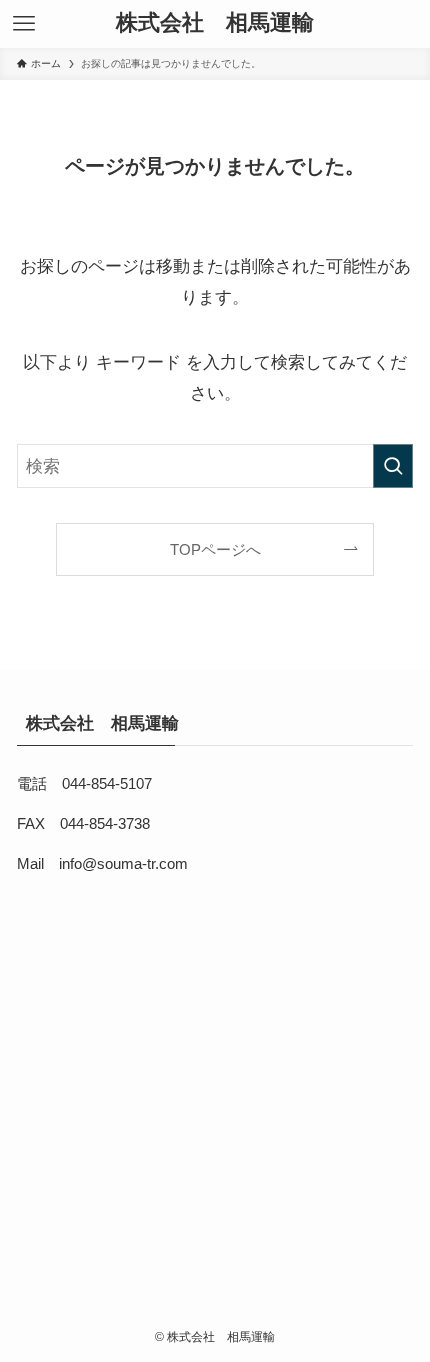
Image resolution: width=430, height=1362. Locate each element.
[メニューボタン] (24, 24)
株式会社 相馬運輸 (220, 24)
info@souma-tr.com (123, 863)
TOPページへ (215, 549)
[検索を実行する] (393, 466)
